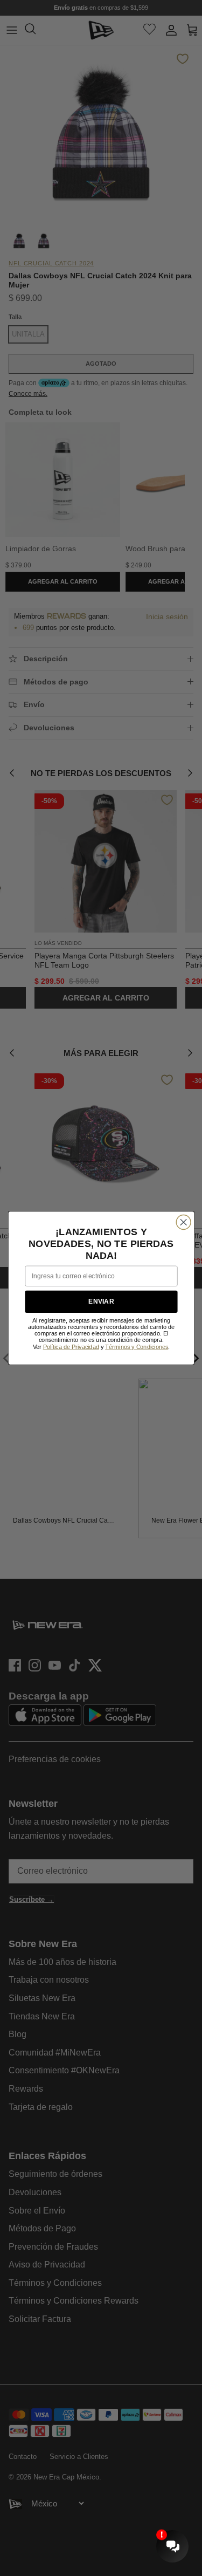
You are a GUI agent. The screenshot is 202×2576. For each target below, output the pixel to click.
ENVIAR (101, 1302)
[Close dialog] (183, 1222)
